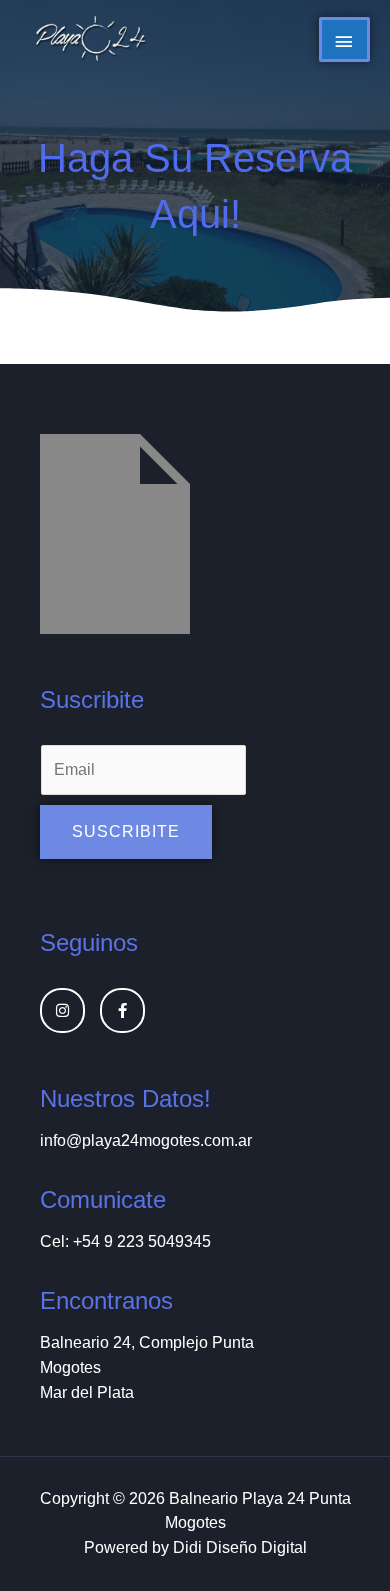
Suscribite (126, 831)
